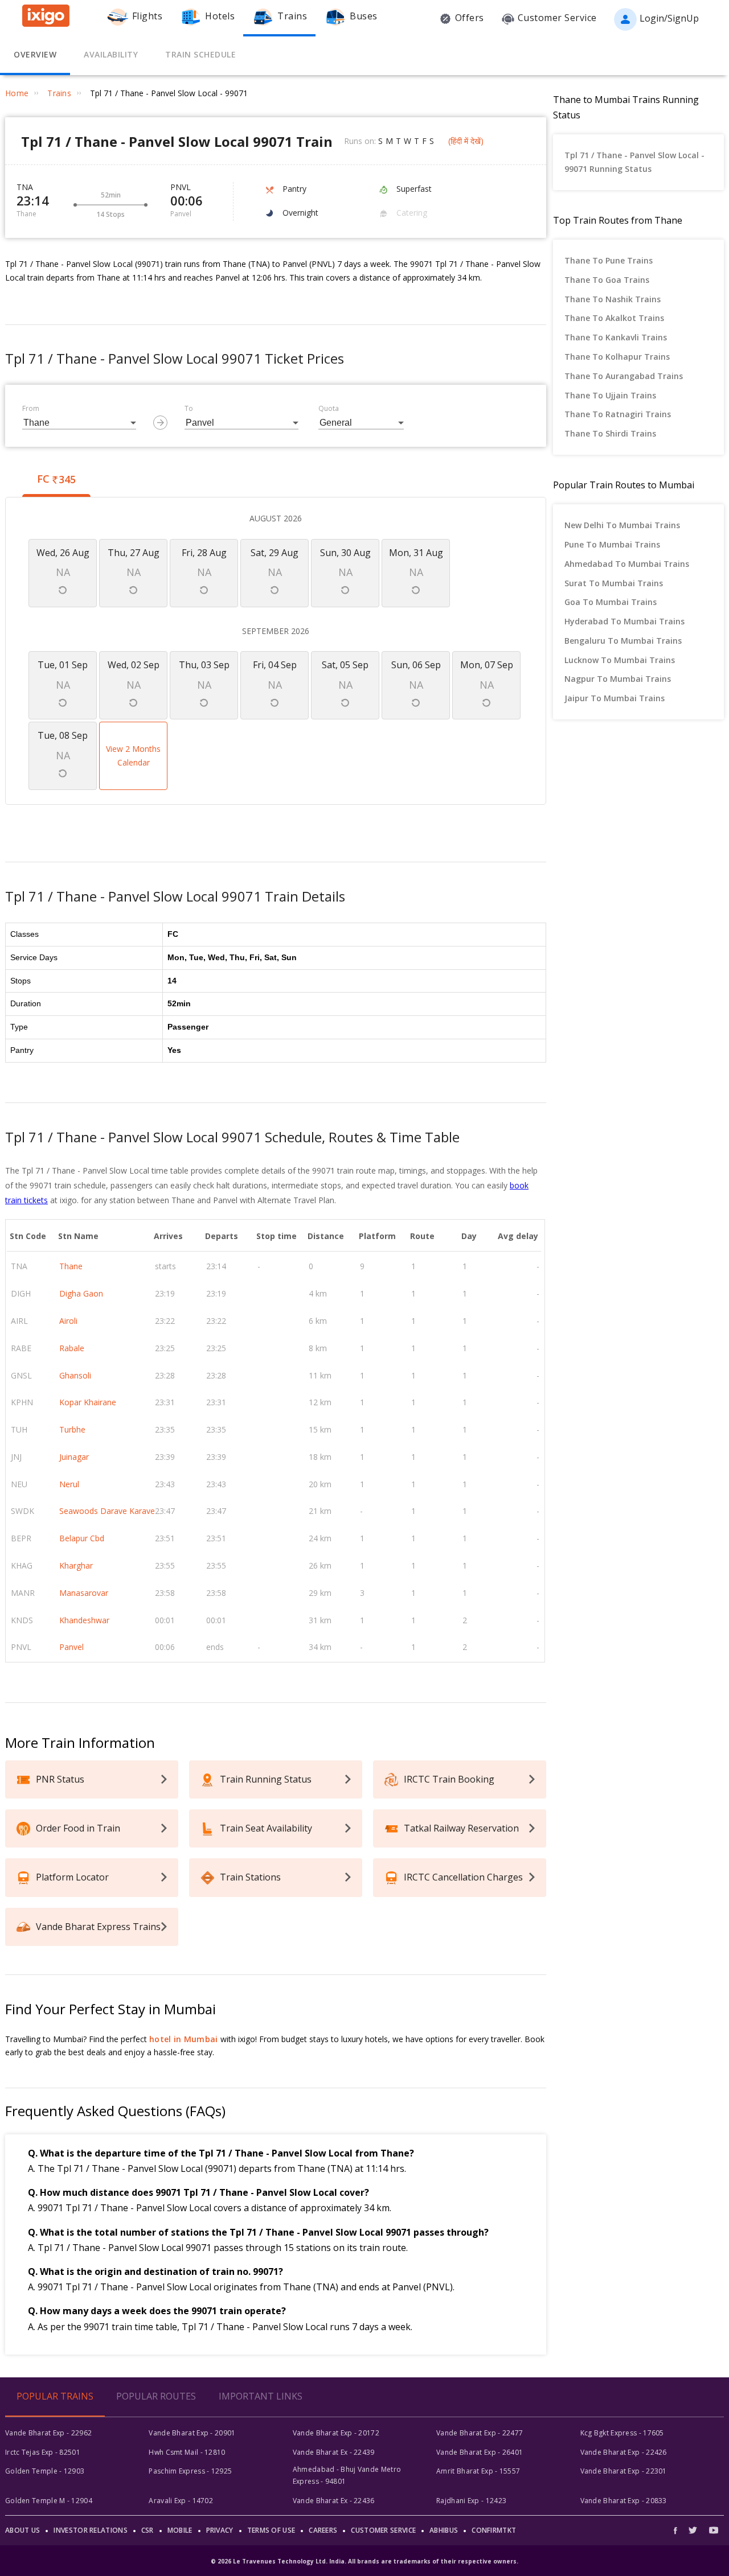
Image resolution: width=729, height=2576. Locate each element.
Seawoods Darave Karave (107, 1511)
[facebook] (678, 2530)
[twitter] (693, 2530)
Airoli (68, 1321)
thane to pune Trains (609, 260)
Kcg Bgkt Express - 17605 (622, 2433)
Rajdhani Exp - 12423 (471, 2501)
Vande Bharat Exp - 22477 (480, 2433)
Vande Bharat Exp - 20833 (624, 2501)
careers (323, 2530)
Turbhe (72, 1429)
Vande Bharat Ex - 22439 (334, 2452)
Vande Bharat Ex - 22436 (334, 2501)
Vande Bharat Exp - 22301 (624, 2471)
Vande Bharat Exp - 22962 (48, 2433)
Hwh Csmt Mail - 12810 (187, 2452)
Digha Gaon (81, 1293)
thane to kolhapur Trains (617, 357)
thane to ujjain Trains (610, 395)
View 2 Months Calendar (133, 756)
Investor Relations (90, 2530)
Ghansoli (75, 1375)
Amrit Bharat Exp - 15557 (478, 2471)
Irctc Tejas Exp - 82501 (43, 2452)
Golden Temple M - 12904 (49, 2501)
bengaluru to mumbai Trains (623, 641)
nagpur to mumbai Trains (618, 679)
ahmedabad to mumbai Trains (627, 564)
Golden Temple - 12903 (45, 2471)
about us (22, 2530)
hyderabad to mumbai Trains (624, 621)
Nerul (69, 1484)
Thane (71, 1266)
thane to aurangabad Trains (624, 376)
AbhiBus (444, 2530)
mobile (180, 2530)
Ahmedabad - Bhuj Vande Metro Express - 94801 (347, 2475)
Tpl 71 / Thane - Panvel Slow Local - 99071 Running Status (634, 162)
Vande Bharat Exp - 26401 (480, 2452)
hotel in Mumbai (184, 2039)
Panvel (71, 1647)
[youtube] (714, 2530)
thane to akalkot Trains (614, 318)
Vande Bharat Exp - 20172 (336, 2433)
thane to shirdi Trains (610, 433)
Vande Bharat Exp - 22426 (624, 2452)
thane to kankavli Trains (616, 337)
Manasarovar (84, 1593)
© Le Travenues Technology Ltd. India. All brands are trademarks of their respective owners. (364, 2561)
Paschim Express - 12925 (190, 2471)
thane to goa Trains (607, 280)
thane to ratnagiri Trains (618, 414)
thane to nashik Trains (613, 299)
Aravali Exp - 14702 (181, 2501)
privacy (220, 2530)
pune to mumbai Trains (612, 544)
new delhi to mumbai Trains (622, 525)
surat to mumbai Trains (614, 583)
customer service (383, 2530)
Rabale (72, 1348)
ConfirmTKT (494, 2530)
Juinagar (74, 1457)
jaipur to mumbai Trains (615, 698)
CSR (148, 2530)
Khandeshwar (84, 1620)
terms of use (271, 2530)
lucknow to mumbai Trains (620, 660)
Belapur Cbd (82, 1538)
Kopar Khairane (88, 1402)
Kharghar (76, 1565)
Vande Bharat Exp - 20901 (192, 2433)
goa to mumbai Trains (611, 602)
